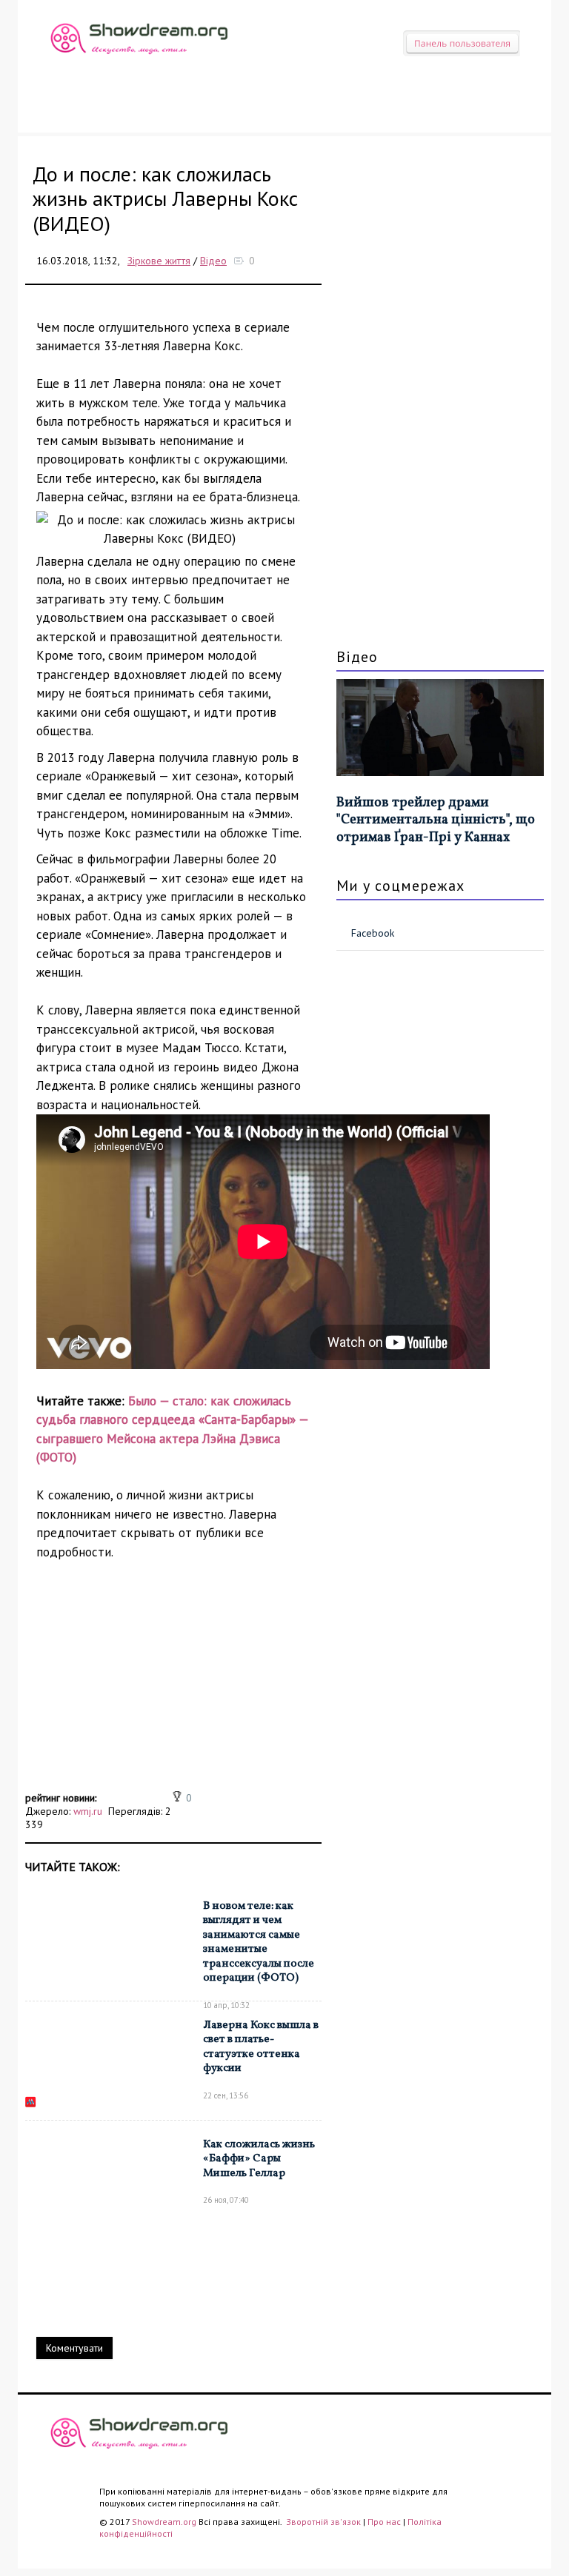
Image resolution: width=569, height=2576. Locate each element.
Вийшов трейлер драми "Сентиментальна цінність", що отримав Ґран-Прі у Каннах (436, 820)
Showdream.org (164, 2522)
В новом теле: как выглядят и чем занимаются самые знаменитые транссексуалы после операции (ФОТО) (259, 1943)
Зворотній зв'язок (325, 2522)
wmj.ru (88, 1811)
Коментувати (74, 2348)
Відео (213, 261)
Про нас (384, 2522)
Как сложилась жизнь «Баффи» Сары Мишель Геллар (259, 2159)
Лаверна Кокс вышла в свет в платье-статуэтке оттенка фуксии (261, 2047)
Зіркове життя (159, 261)
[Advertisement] (173, 1684)
